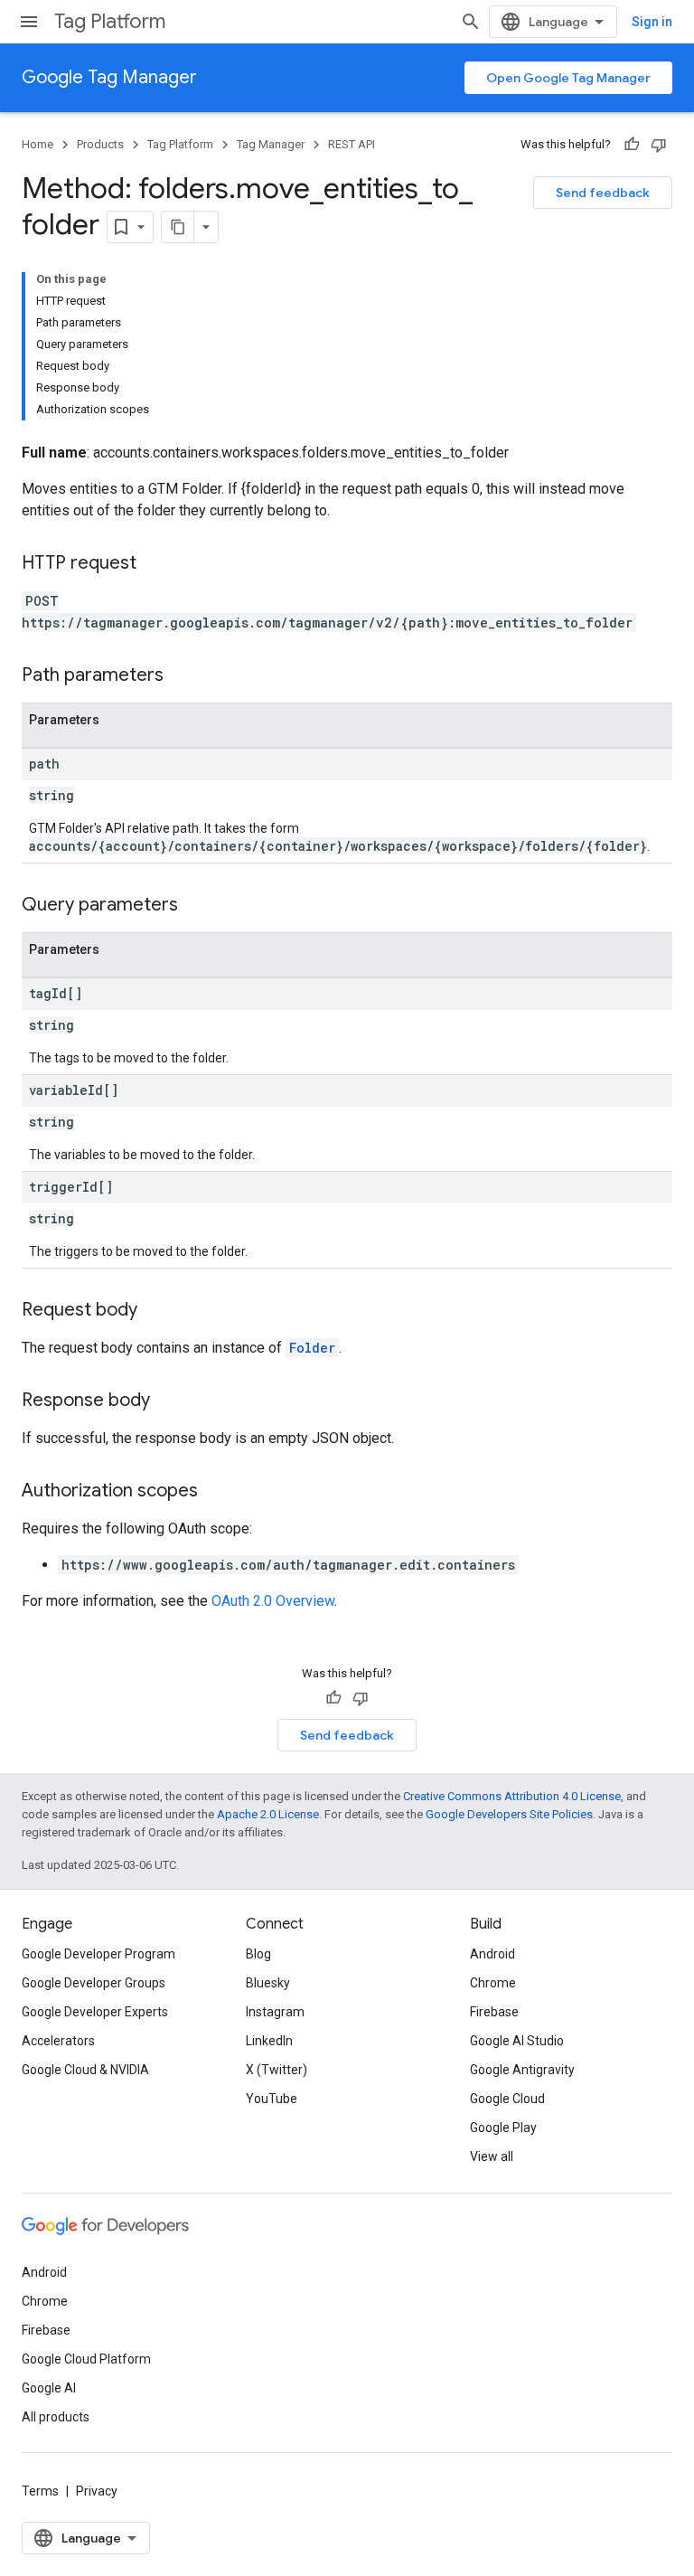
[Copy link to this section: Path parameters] (182, 676)
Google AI (49, 2388)
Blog (258, 1954)
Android (492, 1954)
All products (56, 2417)
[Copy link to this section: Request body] (155, 1311)
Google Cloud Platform (86, 2359)
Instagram (275, 2012)
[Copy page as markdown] (178, 227)
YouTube (272, 2099)
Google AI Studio (517, 2041)
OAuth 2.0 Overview (273, 1601)
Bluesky (268, 1983)
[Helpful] (632, 145)
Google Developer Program (98, 1954)
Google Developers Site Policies (509, 1814)
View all (492, 2156)
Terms (40, 2491)
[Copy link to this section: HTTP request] (155, 564)
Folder (312, 1348)
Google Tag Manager (109, 77)
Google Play (503, 2128)
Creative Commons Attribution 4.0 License (512, 1796)
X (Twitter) (277, 2070)
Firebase (494, 2012)
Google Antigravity (522, 2070)
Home (38, 144)
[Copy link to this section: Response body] (168, 1401)
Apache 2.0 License (268, 1814)
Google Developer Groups (94, 1983)
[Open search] (471, 22)
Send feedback (603, 193)
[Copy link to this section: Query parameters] (196, 906)
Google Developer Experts (95, 2012)
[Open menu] (29, 22)
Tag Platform (110, 21)
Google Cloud (507, 2099)
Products (100, 144)
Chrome (493, 1983)
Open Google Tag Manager (568, 78)
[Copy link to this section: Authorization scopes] (216, 1492)
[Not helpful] (659, 145)
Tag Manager (271, 144)
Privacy (97, 2491)
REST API (352, 144)
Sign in (652, 22)
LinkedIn (269, 2041)
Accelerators (58, 2041)
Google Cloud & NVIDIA (85, 2070)
